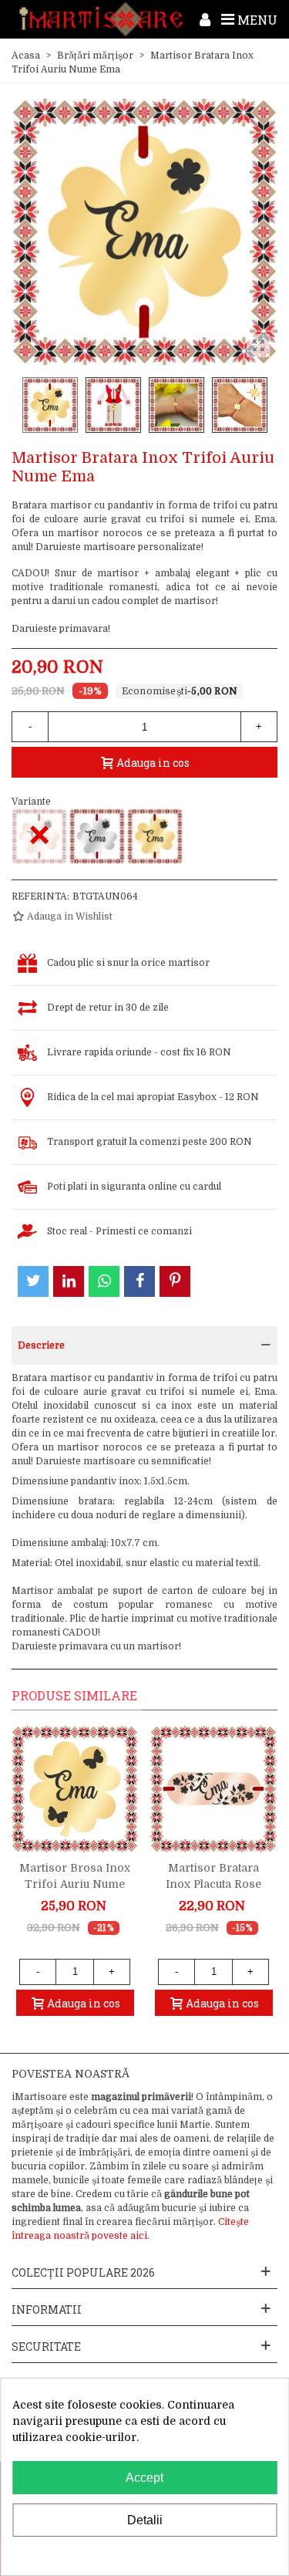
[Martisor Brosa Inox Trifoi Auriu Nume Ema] (75, 1789)
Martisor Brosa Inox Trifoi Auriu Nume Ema (75, 1884)
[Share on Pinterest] (175, 1281)
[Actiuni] (205, 19)
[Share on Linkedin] (69, 1281)
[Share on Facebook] (139, 1281)
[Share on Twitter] (33, 1281)
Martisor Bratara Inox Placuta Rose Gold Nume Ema (213, 1884)
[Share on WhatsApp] (104, 1281)
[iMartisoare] (101, 19)
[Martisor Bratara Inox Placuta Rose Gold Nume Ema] (213, 1789)
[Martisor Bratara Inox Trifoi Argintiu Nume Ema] (97, 836)
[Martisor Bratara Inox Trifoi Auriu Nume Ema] (155, 836)
